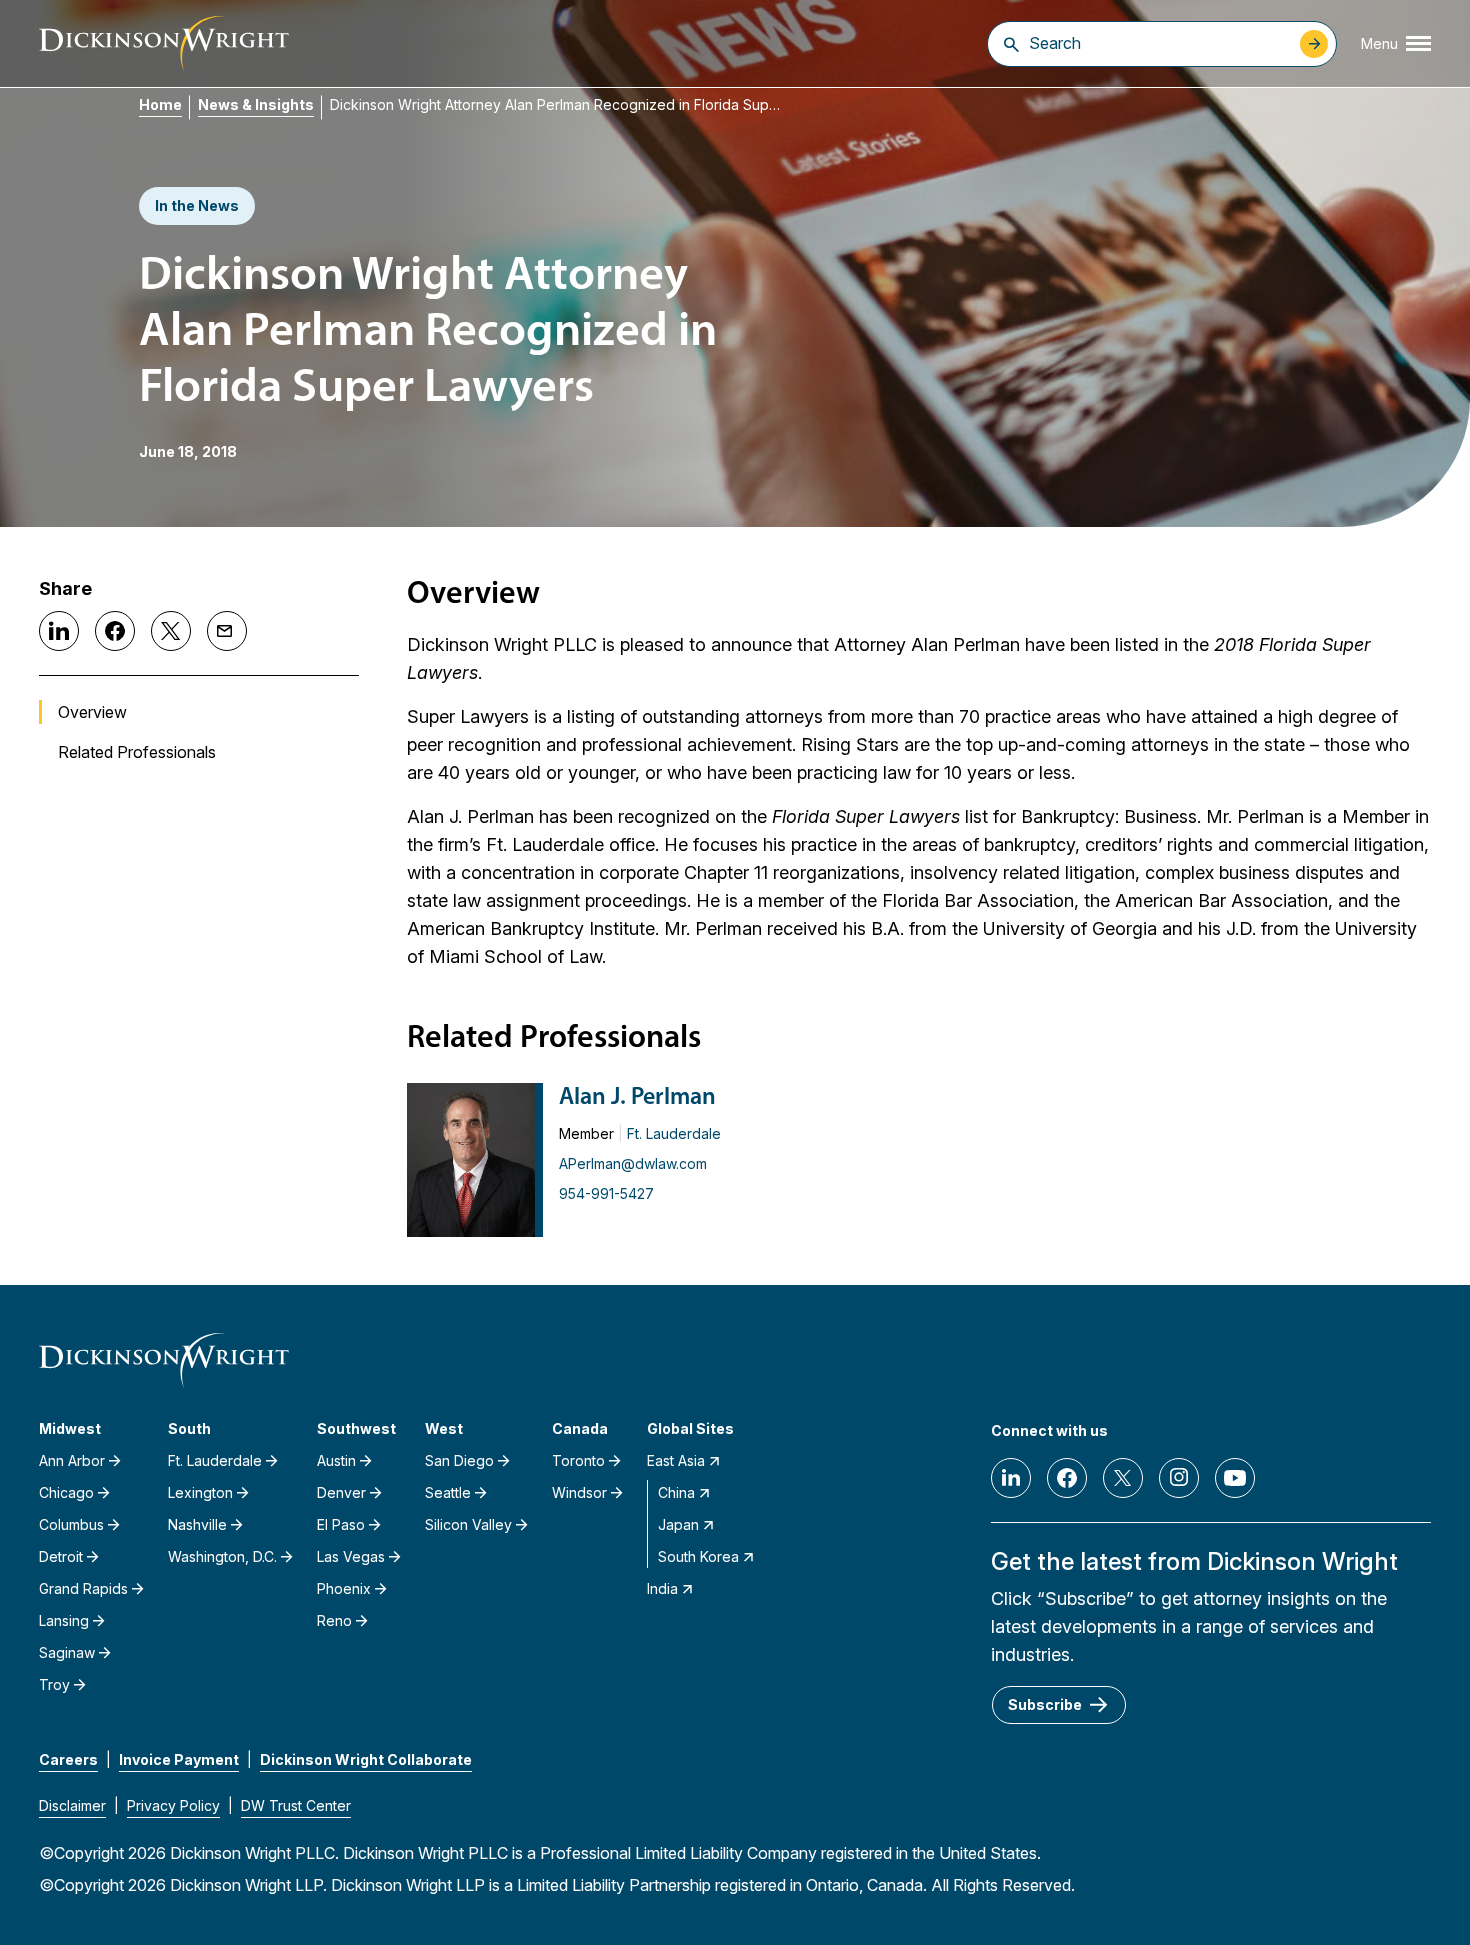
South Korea (698, 1556)
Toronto (578, 1460)
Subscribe (1045, 1704)
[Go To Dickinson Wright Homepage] (164, 43)
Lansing (64, 1620)
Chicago (66, 1492)
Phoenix (344, 1588)
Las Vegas (351, 1556)
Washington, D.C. (222, 1556)
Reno (334, 1620)
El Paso (341, 1524)
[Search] (1011, 44)
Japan (678, 1524)
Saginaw (67, 1652)
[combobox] (1159, 43)
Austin (336, 1460)
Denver (341, 1492)
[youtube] (1235, 1478)
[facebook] (1067, 1478)
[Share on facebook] (115, 631)
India (662, 1588)
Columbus (71, 1524)
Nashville (197, 1524)
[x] (1123, 1478)
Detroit (61, 1556)
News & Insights (256, 104)
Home (160, 104)
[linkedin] (1011, 1478)
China (676, 1492)
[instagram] (1179, 1478)
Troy (54, 1684)
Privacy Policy (173, 1805)
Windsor (579, 1492)
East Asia (676, 1460)
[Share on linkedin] (59, 631)
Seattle (448, 1492)
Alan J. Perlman (637, 1098)
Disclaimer (72, 1805)
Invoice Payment (179, 1759)
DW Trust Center (296, 1805)
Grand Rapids (83, 1588)
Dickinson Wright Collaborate (366, 1759)
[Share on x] (171, 631)
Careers (68, 1759)
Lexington (200, 1492)
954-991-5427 (606, 1193)
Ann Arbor (72, 1460)
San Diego (459, 1460)
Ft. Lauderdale (674, 1133)
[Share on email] (227, 631)
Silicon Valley (468, 1524)
